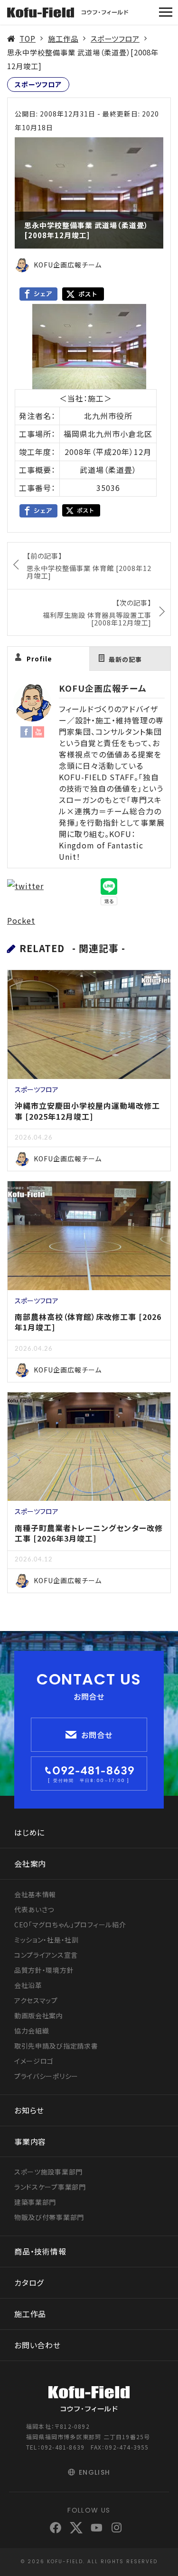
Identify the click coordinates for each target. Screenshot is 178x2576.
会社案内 (30, 1863)
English (94, 2472)
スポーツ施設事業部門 (48, 2172)
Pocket (21, 920)
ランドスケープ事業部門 (50, 2187)
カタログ (29, 2282)
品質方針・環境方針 (44, 1970)
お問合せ (97, 1735)
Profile (39, 659)
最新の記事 (125, 659)
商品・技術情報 (40, 2251)
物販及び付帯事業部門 (49, 2217)
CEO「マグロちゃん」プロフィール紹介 (70, 1925)
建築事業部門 (35, 2202)
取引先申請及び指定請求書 (56, 2046)
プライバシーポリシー (46, 2076)
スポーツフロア (115, 38)
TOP (28, 38)
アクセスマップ (36, 2000)
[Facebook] (26, 731)
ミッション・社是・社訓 (47, 1940)
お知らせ (29, 2110)
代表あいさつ (34, 1909)
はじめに (29, 1832)
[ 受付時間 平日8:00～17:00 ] (89, 1781)
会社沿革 (28, 1985)
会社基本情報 (35, 1894)
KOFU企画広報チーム (103, 688)
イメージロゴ (34, 2061)
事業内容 (30, 2141)
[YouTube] (38, 731)
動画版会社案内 (39, 2015)
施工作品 (63, 38)
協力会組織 (32, 2031)
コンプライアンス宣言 (46, 1955)
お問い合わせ (37, 2345)
